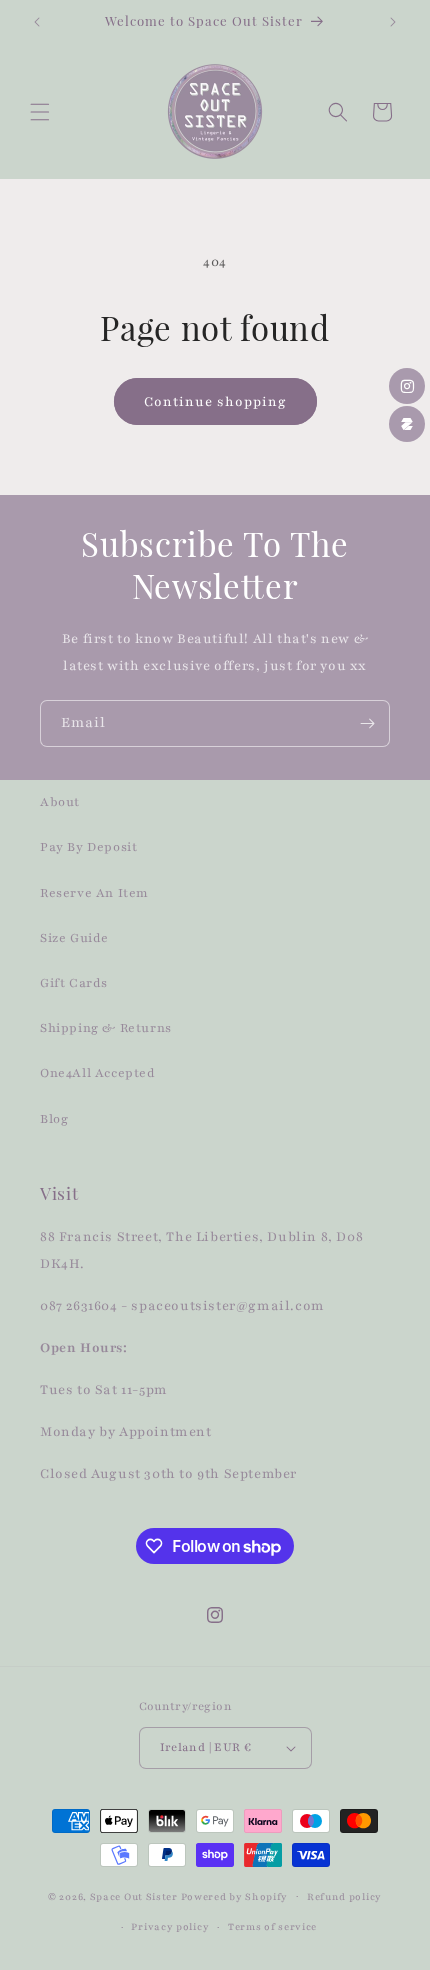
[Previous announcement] (37, 22)
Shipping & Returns (106, 1028)
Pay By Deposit (88, 847)
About (60, 802)
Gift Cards (74, 983)
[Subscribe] (367, 723)
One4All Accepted (98, 1073)
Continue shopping (215, 402)
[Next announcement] (393, 22)
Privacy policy (170, 1926)
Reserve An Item (94, 893)
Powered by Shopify (235, 1895)
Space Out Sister (134, 1895)
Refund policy (344, 1896)
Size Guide (74, 938)
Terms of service (272, 1926)
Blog (54, 1119)
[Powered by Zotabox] (407, 424)
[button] (40, 112)
